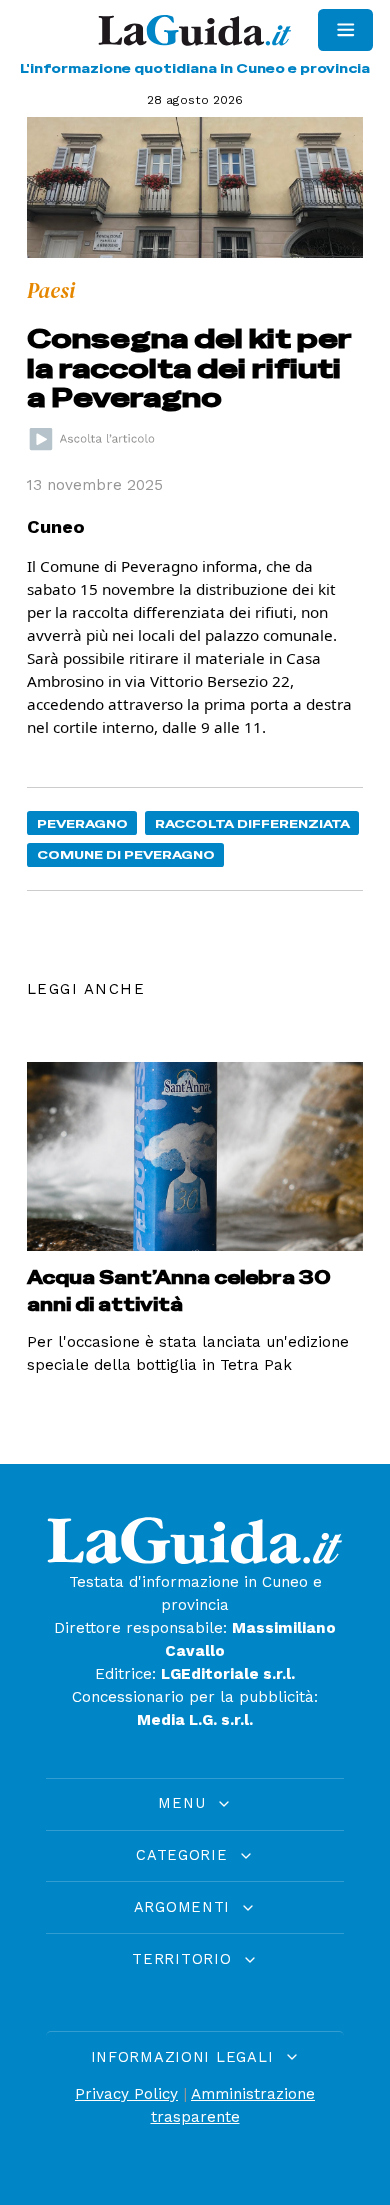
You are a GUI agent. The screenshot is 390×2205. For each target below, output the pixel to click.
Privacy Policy (126, 2094)
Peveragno (82, 823)
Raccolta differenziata (252, 823)
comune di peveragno (126, 854)
